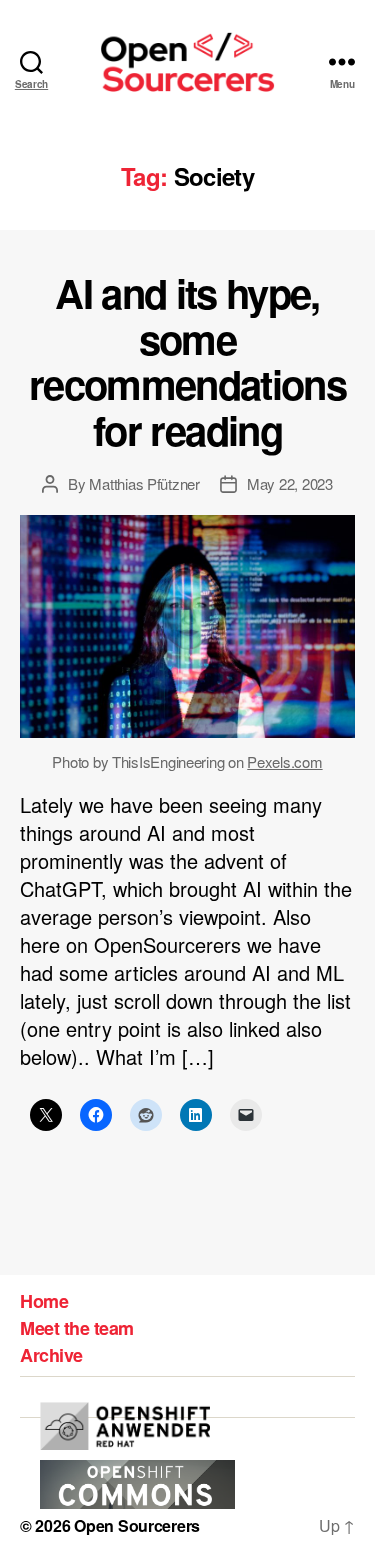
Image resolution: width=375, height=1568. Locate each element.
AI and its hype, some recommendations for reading (187, 361)
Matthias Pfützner (144, 483)
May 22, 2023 (290, 483)
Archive (51, 1355)
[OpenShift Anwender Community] (125, 1426)
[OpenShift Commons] (137, 1484)
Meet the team (77, 1328)
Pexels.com (284, 761)
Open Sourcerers (137, 1525)
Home (44, 1301)
